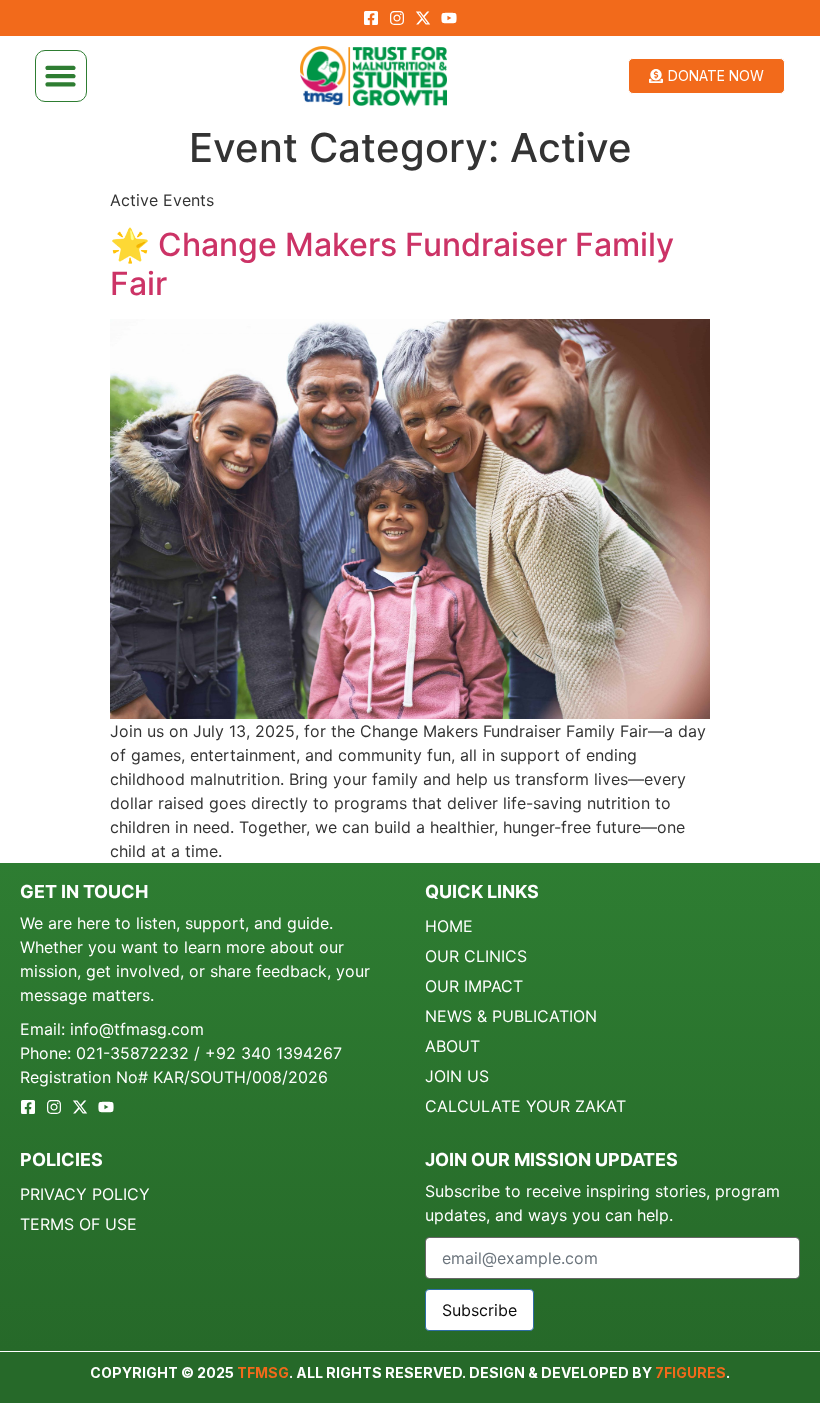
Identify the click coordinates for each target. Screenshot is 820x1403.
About (452, 1046)
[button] (61, 76)
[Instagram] (397, 18)
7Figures (690, 1372)
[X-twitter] (423, 18)
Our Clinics (476, 956)
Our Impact (474, 986)
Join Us (457, 1076)
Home (449, 926)
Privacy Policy (85, 1194)
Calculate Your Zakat (525, 1106)
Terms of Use (78, 1224)
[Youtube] (449, 18)
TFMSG (263, 1372)
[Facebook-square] (371, 18)
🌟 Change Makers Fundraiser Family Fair (392, 263)
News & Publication (511, 1016)
